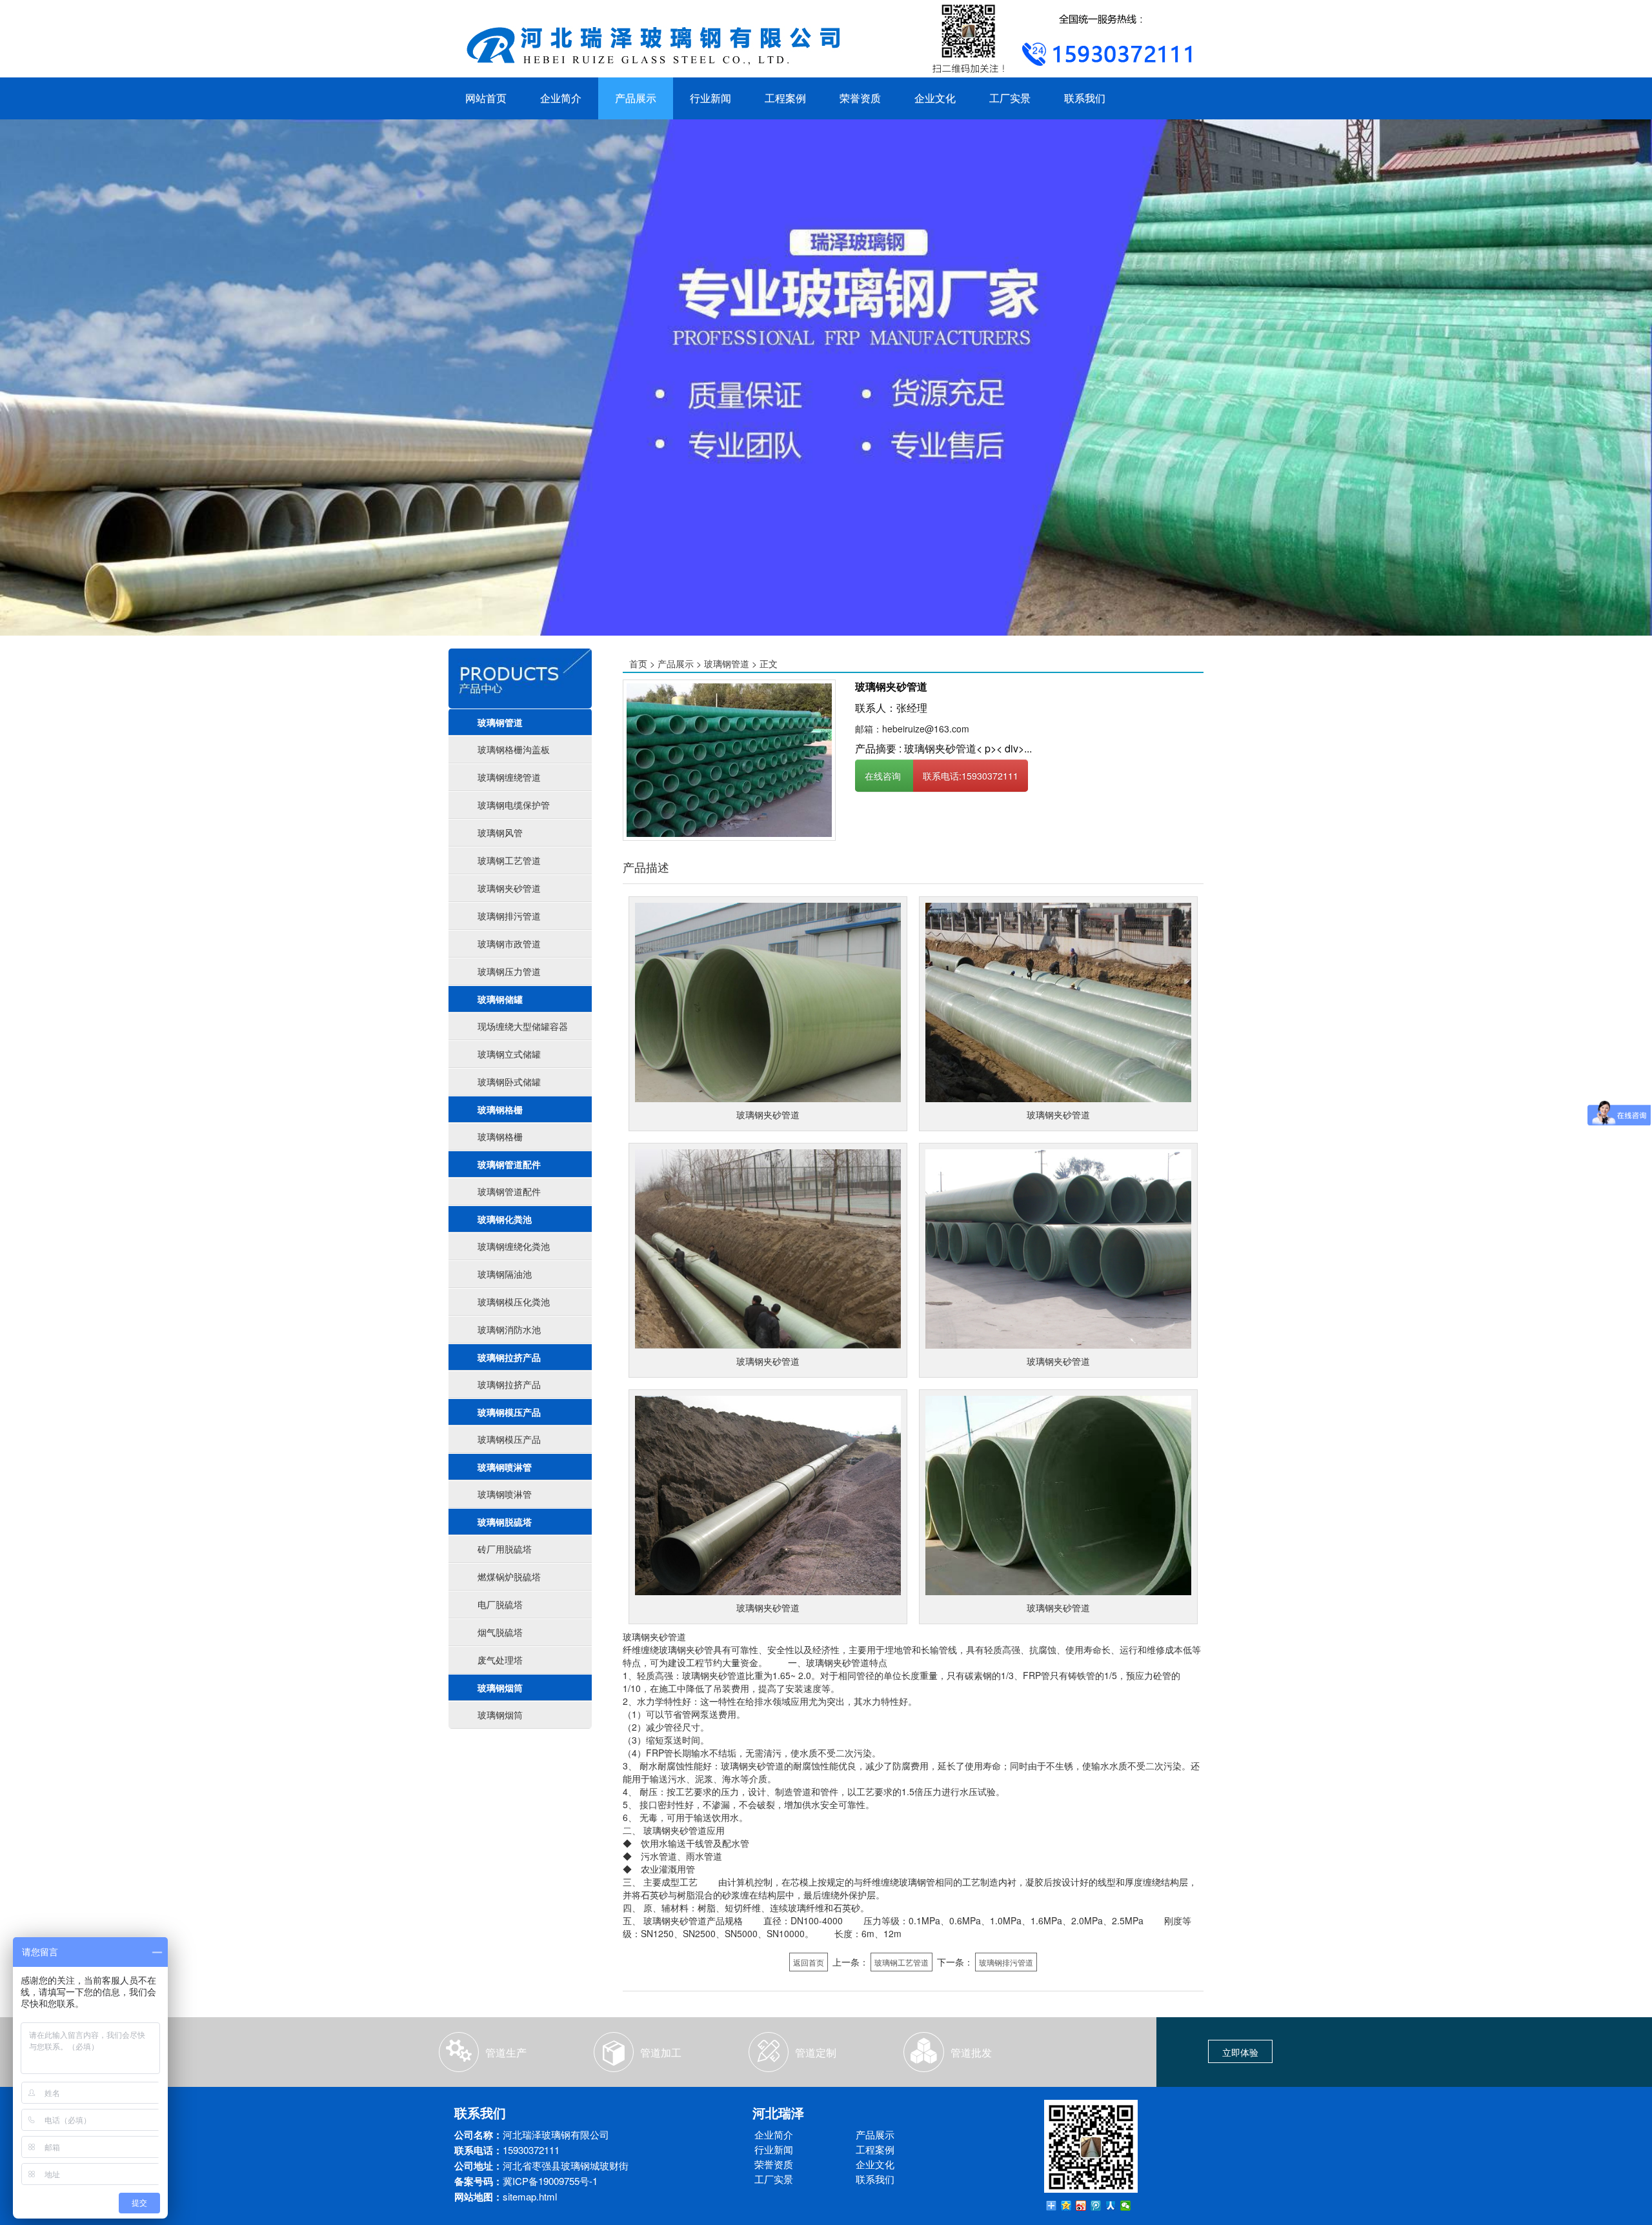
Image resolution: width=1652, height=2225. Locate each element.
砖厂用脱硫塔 (505, 1549)
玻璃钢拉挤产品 (509, 1357)
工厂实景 (1010, 98)
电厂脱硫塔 (500, 1604)
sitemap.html (530, 2196)
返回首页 (809, 1962)
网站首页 (486, 98)
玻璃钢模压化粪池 (514, 1302)
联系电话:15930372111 (971, 776)
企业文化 (935, 98)
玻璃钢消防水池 (509, 1329)
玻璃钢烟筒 (500, 1687)
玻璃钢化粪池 (505, 1219)
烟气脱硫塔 (500, 1632)
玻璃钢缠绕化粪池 (514, 1246)
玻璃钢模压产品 (509, 1412)
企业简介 (561, 98)
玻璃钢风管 (500, 832)
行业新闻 (710, 98)
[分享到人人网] (1111, 2206)
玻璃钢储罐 (500, 999)
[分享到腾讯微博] (1096, 2206)
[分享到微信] (1126, 2206)
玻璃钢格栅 (500, 1109)
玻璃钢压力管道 (509, 971)
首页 (638, 663)
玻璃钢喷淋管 (505, 1467)
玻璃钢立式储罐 (509, 1054)
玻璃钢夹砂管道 (509, 888)
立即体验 (1240, 2052)
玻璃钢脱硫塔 (505, 1522)
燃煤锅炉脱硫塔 (509, 1576)
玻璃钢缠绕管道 (509, 777)
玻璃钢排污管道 (509, 916)
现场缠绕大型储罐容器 (523, 1026)
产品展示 (636, 98)
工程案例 (785, 98)
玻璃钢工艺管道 (509, 860)
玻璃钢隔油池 (505, 1274)
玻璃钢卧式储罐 (509, 1082)
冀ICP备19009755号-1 (550, 2181)
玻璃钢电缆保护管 (514, 805)
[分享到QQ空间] (1066, 2206)
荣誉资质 (860, 98)
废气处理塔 (500, 1660)
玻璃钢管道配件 (509, 1164)
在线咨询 (884, 776)
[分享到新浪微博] (1081, 2206)
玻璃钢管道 (500, 722)
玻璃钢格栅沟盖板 (514, 749)
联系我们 (1085, 98)
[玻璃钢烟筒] (729, 759)
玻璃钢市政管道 (509, 943)
